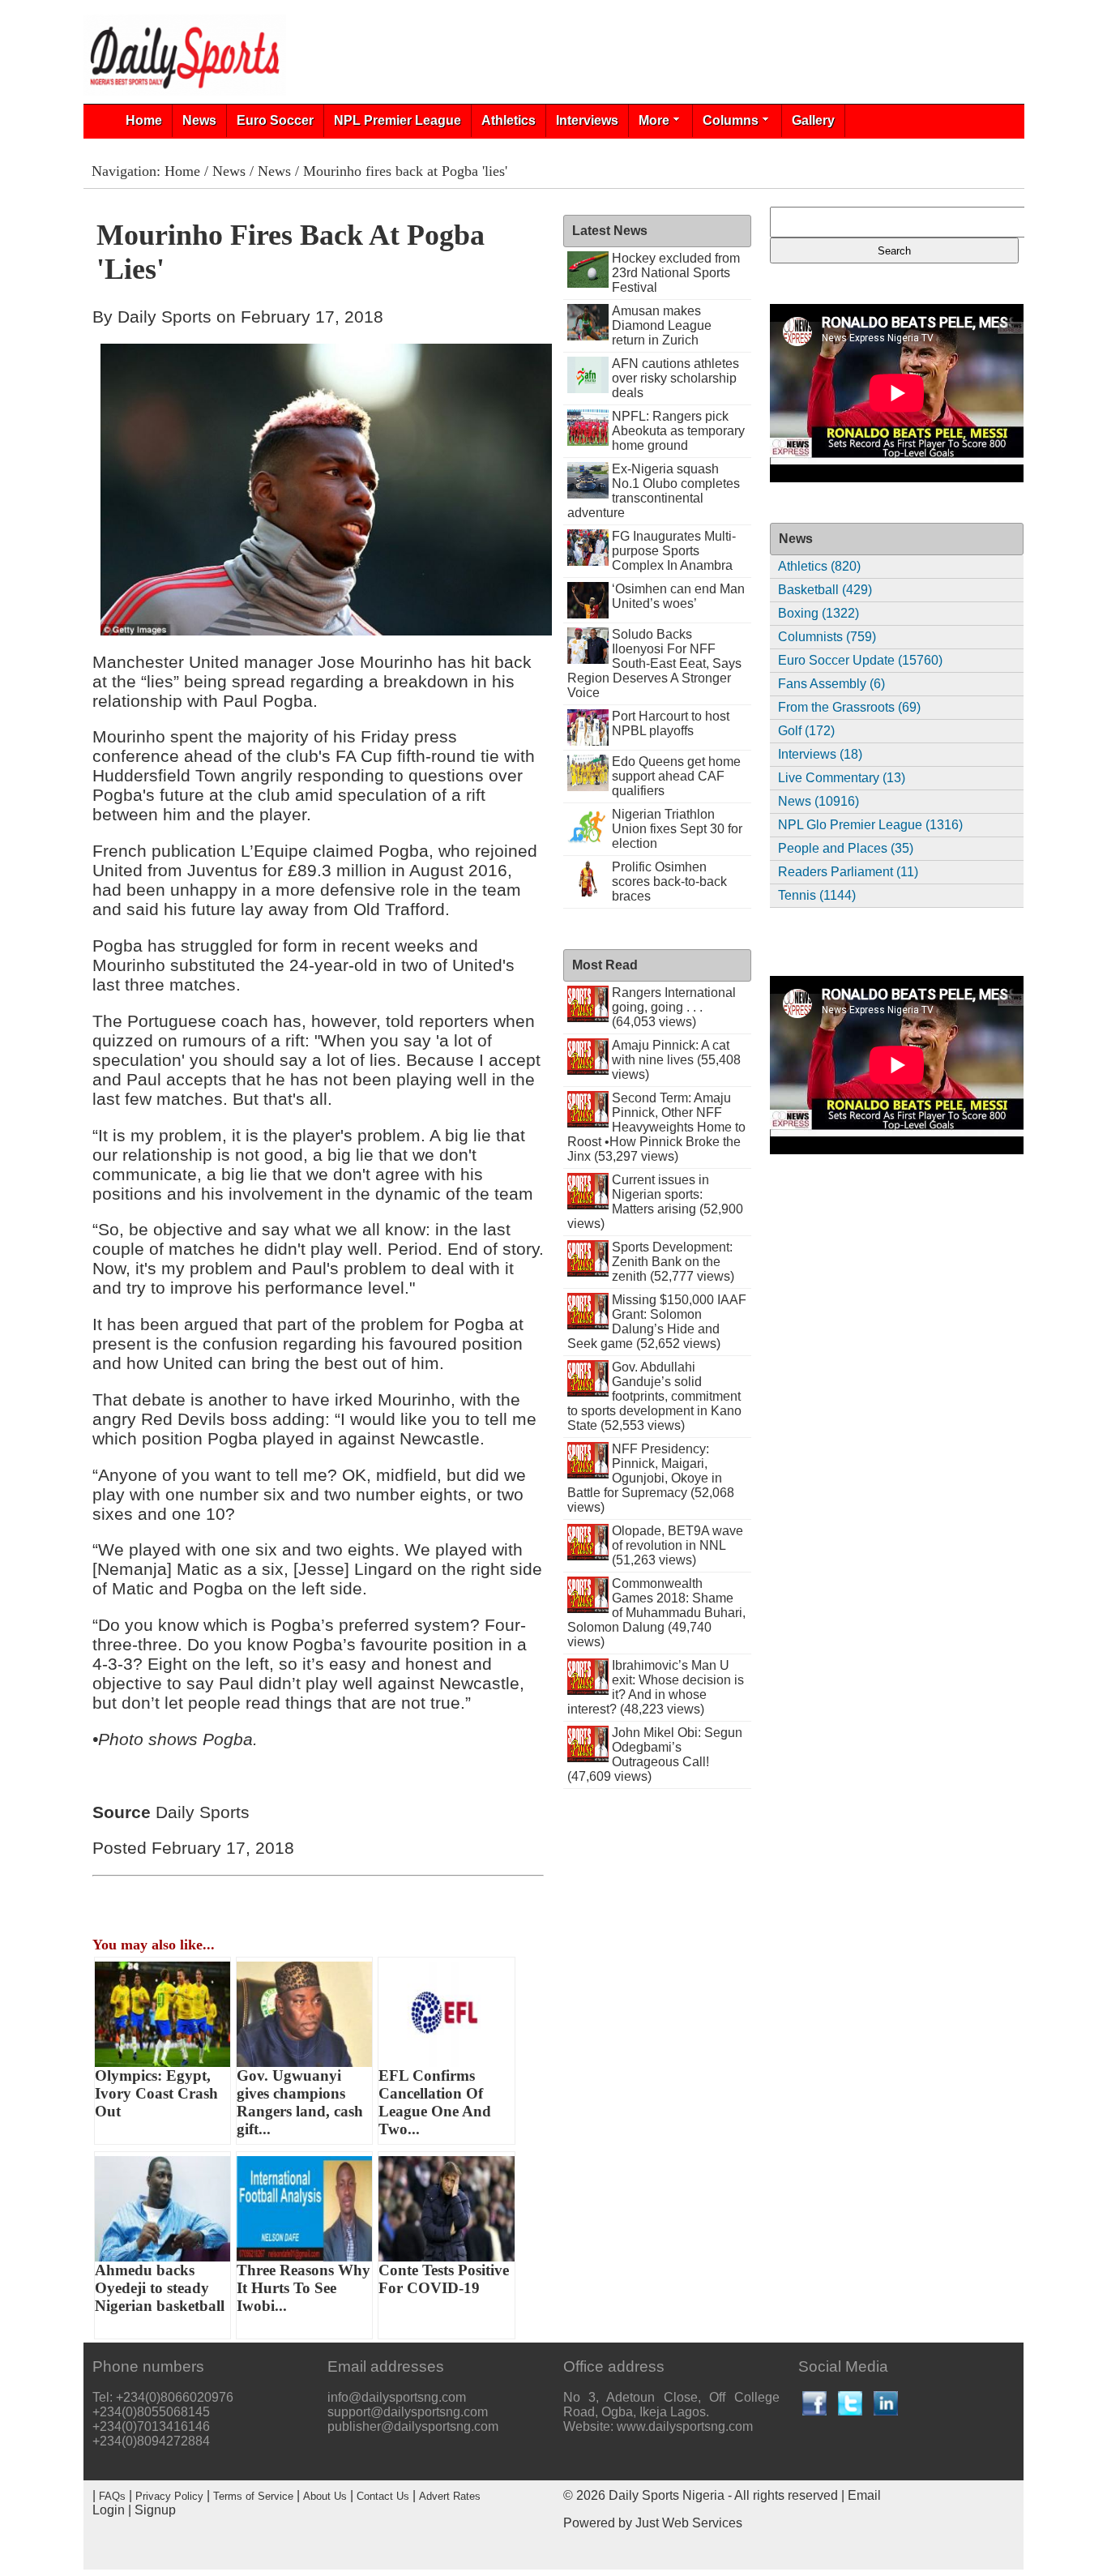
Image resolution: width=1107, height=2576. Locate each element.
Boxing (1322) (818, 613)
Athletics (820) (819, 566)
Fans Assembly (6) (831, 684)
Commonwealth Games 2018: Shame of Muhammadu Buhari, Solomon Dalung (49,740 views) (657, 1613)
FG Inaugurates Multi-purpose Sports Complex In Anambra (674, 551)
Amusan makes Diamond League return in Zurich (662, 325)
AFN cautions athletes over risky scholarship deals (675, 378)
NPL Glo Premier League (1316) (870, 825)
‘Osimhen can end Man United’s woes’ (678, 596)
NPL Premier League (397, 120)
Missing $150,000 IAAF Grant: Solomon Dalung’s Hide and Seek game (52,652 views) (657, 1322)
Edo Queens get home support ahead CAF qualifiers (676, 776)
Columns (731, 120)
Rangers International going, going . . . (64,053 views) (674, 1007)
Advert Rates (450, 2496)
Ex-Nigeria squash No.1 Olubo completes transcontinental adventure (654, 491)
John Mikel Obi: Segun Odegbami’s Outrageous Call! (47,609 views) (655, 1754)
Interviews (587, 120)
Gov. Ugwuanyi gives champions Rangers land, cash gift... (300, 2102)
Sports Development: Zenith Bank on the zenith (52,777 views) (673, 1262)
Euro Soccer (275, 120)
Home (144, 120)
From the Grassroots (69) (849, 707)
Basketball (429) (825, 590)
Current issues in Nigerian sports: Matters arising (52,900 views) (656, 1202)
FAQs (112, 2496)
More (654, 120)
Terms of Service (253, 2496)
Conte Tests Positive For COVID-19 (444, 2279)
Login (109, 2510)
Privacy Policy (169, 2496)
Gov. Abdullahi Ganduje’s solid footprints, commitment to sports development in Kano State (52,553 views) (654, 1396)
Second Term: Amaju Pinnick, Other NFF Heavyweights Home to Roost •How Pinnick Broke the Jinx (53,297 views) (657, 1127)
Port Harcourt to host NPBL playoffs (671, 723)
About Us (325, 2496)
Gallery (813, 120)
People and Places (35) (846, 848)
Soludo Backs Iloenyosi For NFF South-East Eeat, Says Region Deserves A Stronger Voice (655, 663)
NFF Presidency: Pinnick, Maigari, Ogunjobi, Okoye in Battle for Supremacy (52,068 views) (651, 1478)
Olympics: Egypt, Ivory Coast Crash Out (156, 2093)
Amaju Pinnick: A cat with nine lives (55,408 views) (676, 1060)
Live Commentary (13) (842, 778)
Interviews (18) (820, 754)
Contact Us (383, 2496)
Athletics (509, 120)
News (199, 120)
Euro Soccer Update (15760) (860, 660)
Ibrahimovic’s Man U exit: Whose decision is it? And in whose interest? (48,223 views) (656, 1687)
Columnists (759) (827, 637)
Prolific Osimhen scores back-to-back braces (669, 881)
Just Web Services (689, 2523)
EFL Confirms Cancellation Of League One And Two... (435, 2102)
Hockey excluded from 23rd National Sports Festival (676, 273)
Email (864, 2495)
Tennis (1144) (817, 895)
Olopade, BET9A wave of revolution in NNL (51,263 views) (677, 1545)
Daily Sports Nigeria (667, 2495)
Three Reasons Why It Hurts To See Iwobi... (303, 2288)
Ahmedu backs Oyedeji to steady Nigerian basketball (160, 2288)
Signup (155, 2510)
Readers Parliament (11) (848, 872)
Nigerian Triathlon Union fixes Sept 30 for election (677, 829)
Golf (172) (806, 731)
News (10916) (818, 801)
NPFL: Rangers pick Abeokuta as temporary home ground (678, 431)
